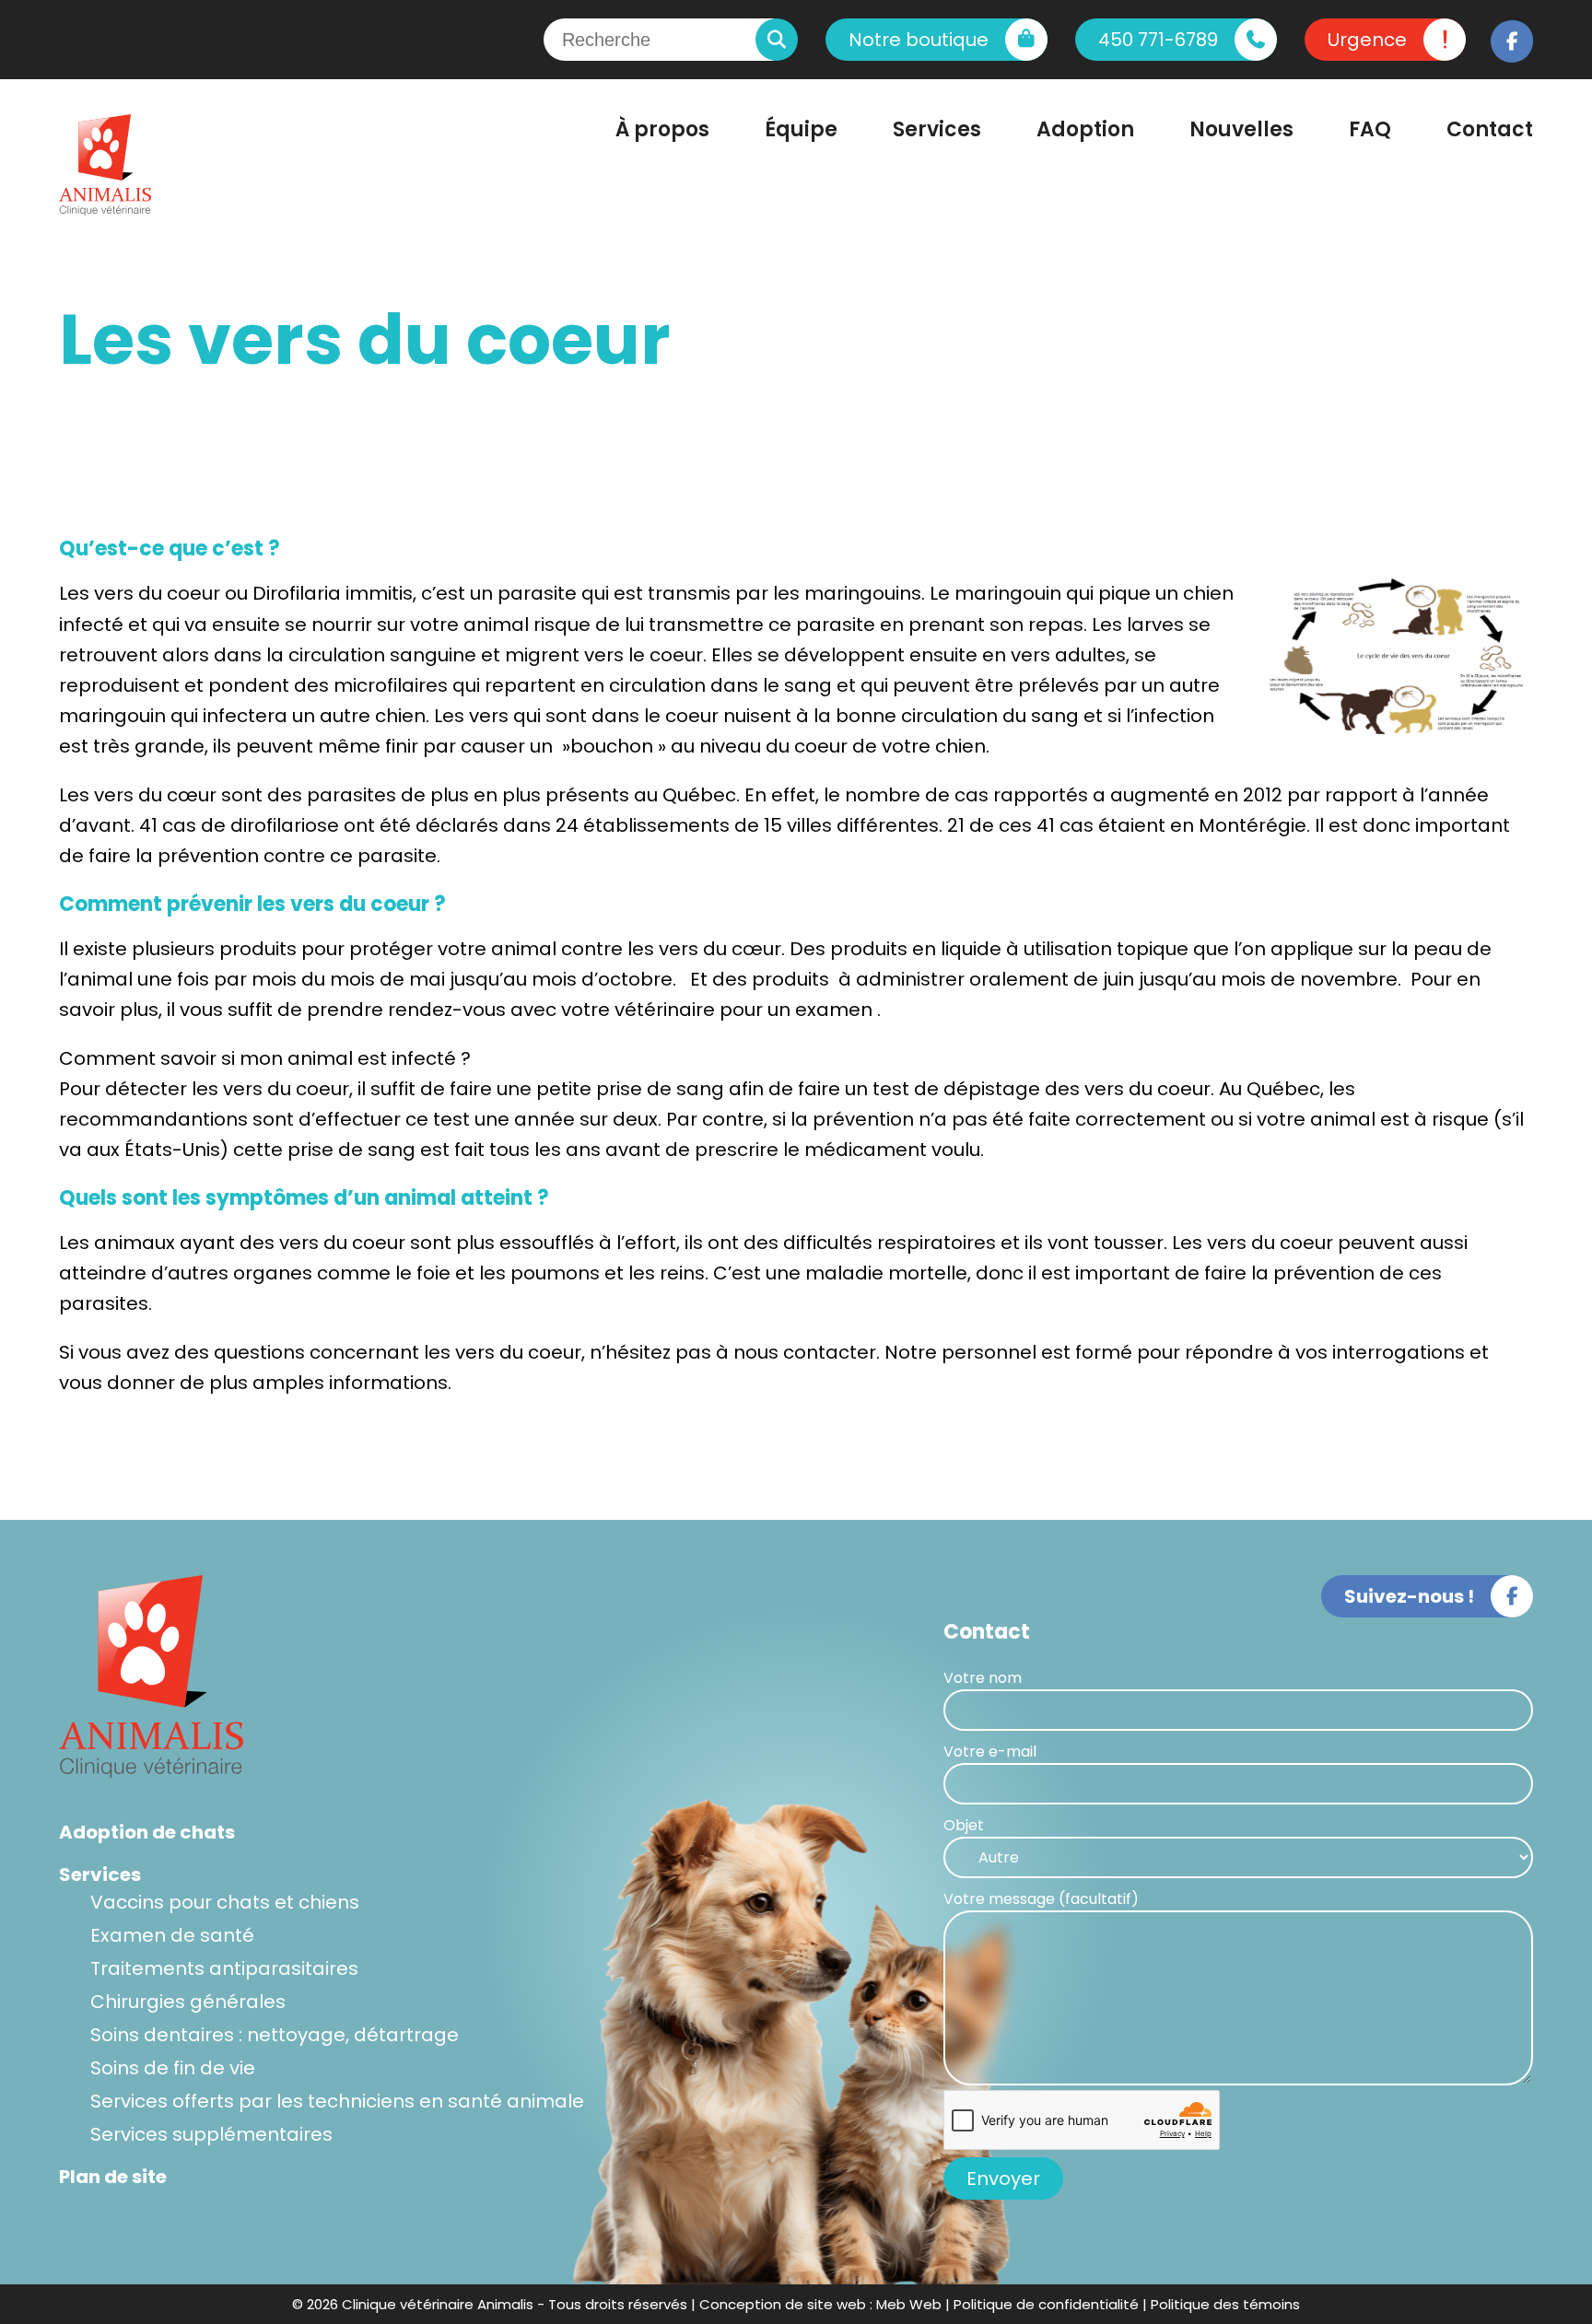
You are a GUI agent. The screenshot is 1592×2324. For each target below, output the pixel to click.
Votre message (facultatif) (1041, 1899)
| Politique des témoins (1221, 2304)
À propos (662, 129)
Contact (1490, 129)
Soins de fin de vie (173, 2068)
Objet (964, 1825)
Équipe (801, 129)
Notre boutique (919, 40)
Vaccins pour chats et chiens (225, 1902)
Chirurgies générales (188, 2002)
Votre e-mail (990, 1752)
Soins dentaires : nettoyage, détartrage (275, 2035)
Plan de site (113, 2177)
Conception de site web (783, 2304)
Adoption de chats (147, 1832)
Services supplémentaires (211, 2134)
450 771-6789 (1158, 40)
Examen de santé (172, 1935)
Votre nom (983, 1678)
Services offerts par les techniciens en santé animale (337, 2101)
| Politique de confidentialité (1042, 2304)
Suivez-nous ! (1409, 1596)
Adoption (1085, 129)
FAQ (1370, 129)
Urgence (1367, 40)
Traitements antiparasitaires (224, 1968)
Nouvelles (1241, 129)
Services (937, 129)
